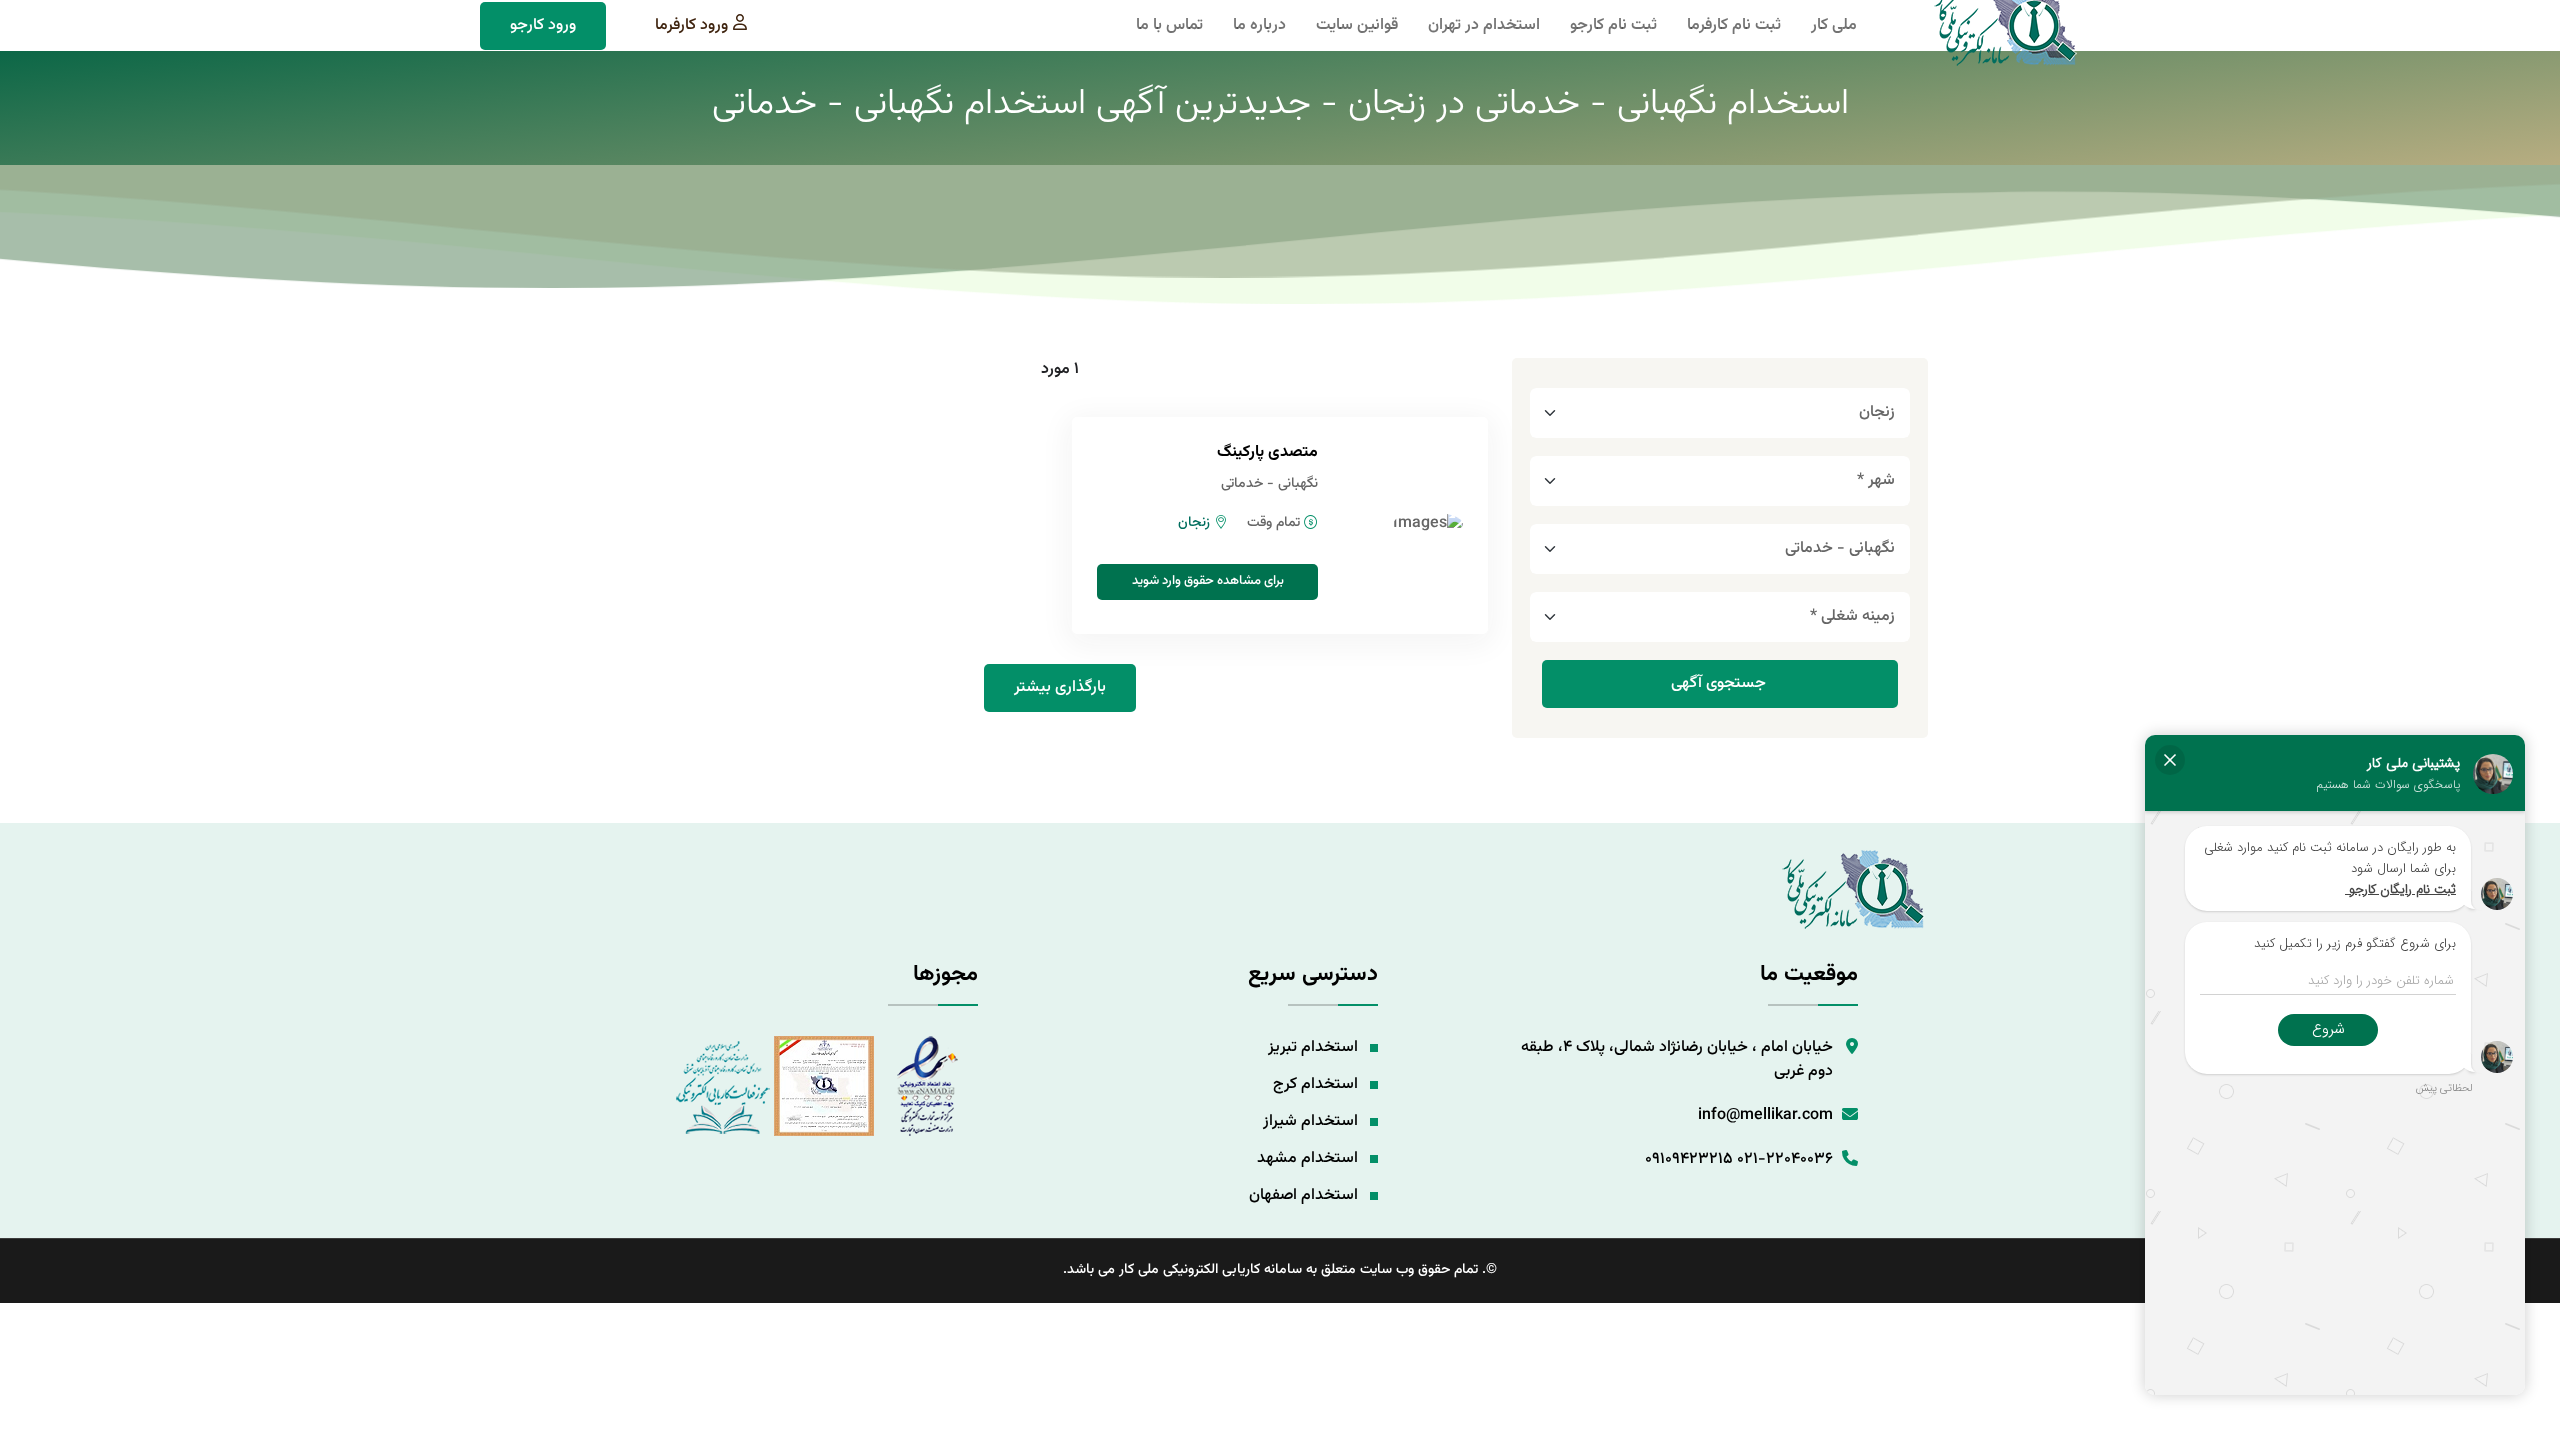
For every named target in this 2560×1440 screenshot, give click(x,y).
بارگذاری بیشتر (1060, 687)
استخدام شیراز (1310, 1121)
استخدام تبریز (1313, 1047)
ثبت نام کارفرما (1734, 26)
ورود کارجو (543, 25)
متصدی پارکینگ (1267, 452)
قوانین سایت (1357, 26)
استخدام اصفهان (1303, 1195)
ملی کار (1834, 26)
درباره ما (1259, 26)
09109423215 (1689, 1159)
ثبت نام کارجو (1613, 26)
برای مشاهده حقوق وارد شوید (1208, 581)
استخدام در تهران (1484, 26)
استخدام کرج (1315, 1084)
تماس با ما (1169, 26)
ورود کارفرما (691, 25)
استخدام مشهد (1307, 1158)
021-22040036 (1785, 1159)
